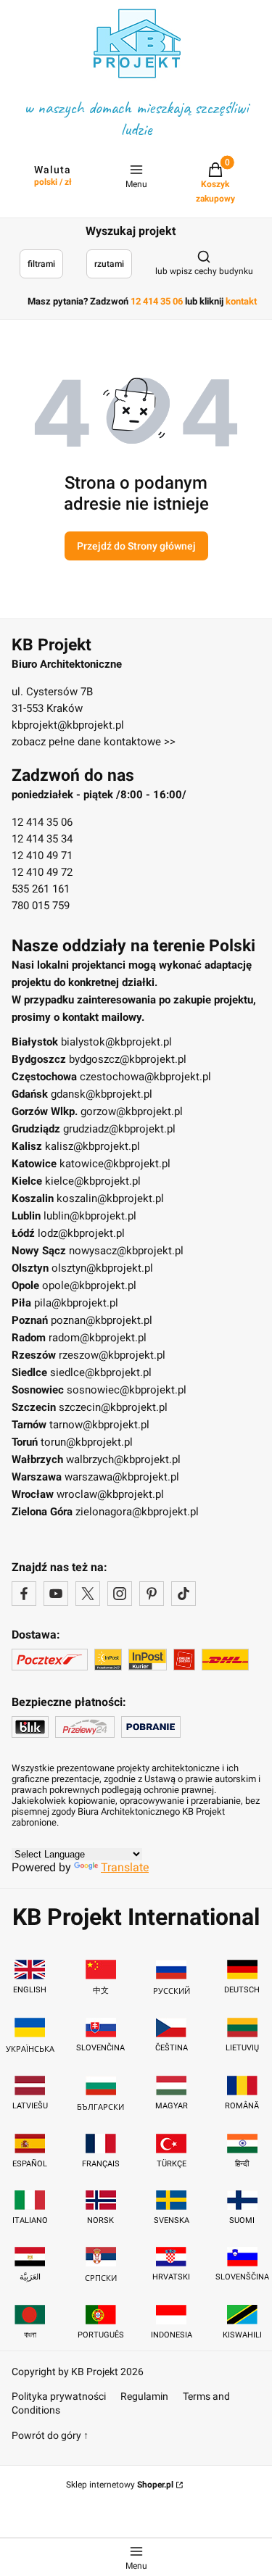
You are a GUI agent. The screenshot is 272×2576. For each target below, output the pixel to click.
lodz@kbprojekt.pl (81, 1233)
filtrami (41, 264)
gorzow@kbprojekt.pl (132, 1111)
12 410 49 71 (42, 856)
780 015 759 (41, 906)
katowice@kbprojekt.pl (115, 1164)
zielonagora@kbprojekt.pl (137, 1512)
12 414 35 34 (42, 839)
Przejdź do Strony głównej (136, 546)
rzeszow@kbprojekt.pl (112, 1355)
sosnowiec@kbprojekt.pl (127, 1390)
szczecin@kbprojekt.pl (113, 1407)
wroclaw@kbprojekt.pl (110, 1494)
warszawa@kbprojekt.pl (122, 1477)
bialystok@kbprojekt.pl (116, 1042)
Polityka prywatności (59, 2396)
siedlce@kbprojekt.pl (101, 1372)
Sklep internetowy (120, 2485)
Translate (125, 1867)
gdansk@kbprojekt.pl (102, 1094)
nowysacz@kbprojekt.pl (126, 1251)
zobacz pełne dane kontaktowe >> (94, 742)
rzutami (109, 264)
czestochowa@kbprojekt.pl (145, 1077)
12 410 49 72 (42, 872)
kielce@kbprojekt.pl (93, 1181)
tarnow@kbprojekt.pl (99, 1425)
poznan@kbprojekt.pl (102, 1320)
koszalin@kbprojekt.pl (110, 1198)
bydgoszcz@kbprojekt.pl (128, 1059)
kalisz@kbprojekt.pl (92, 1146)
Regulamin (144, 2396)
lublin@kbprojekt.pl (90, 1216)
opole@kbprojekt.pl (89, 1285)
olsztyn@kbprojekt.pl (102, 1268)
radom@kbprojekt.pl (98, 1338)
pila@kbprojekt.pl (76, 1303)
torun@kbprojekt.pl (87, 1442)
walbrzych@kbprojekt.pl (123, 1459)
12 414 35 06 (42, 822)
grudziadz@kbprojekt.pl (119, 1129)
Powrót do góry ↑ (50, 2435)
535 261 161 (41, 889)
